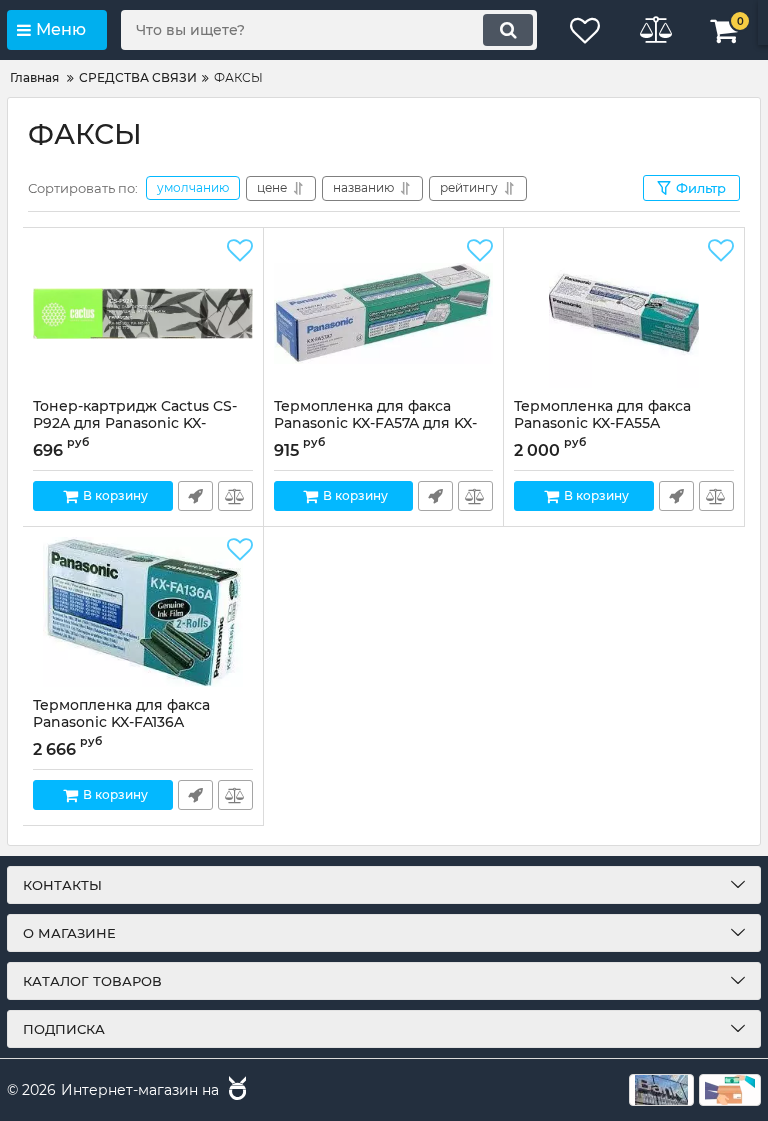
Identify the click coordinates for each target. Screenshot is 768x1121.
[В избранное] (240, 251)
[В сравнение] (235, 496)
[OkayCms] (235, 1091)
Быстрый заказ (195, 496)
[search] (508, 30)
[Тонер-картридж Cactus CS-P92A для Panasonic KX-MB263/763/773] (143, 313)
